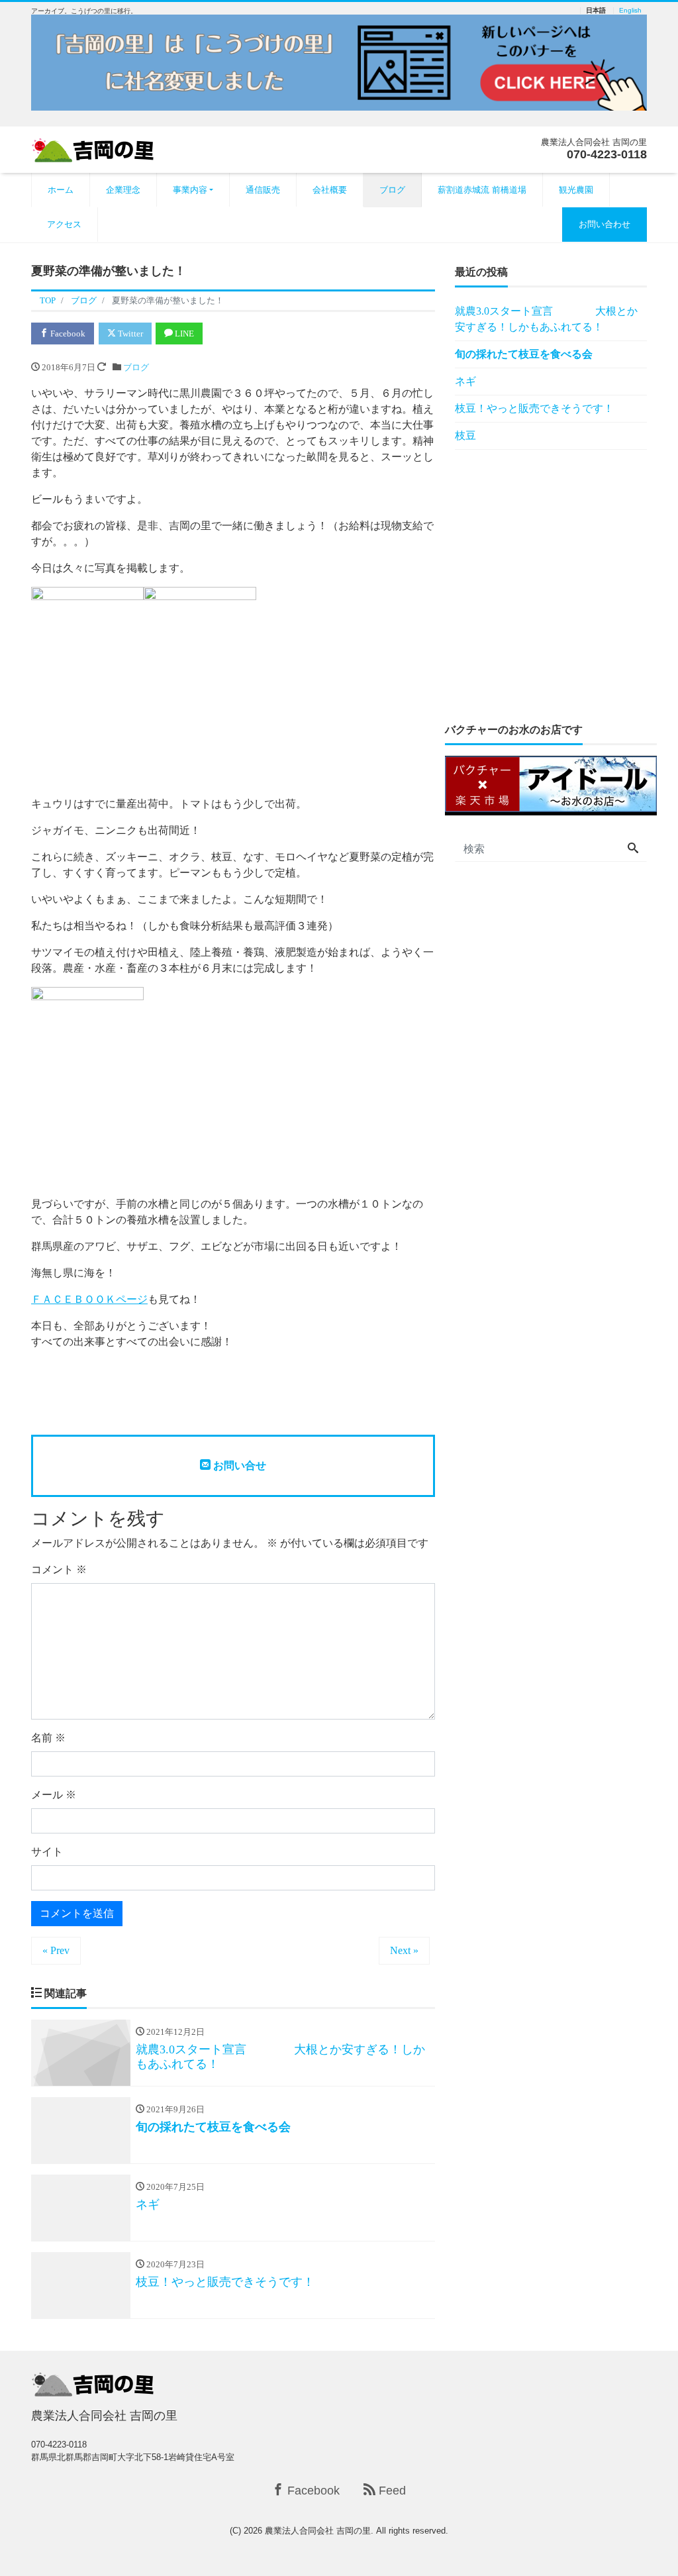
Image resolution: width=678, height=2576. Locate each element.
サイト (47, 1852)
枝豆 (465, 436)
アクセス (64, 224)
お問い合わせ (605, 224)
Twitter (129, 334)
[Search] (633, 849)
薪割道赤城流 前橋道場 (482, 190)
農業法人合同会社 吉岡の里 (318, 2531)
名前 (48, 1738)
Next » (404, 1950)
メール (54, 1795)
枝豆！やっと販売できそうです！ (534, 408)
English (630, 11)
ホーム (61, 190)
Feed (391, 2491)
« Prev (56, 1950)
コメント (59, 1570)
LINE (183, 334)
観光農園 (576, 190)
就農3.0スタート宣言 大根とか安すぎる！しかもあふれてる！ (546, 319)
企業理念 (123, 190)
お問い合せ (238, 1466)
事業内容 (190, 190)
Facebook (67, 334)
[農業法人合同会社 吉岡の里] (97, 149)
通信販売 (263, 190)
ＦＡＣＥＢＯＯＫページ (89, 1299)
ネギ (465, 381)
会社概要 (330, 190)
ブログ (392, 190)
